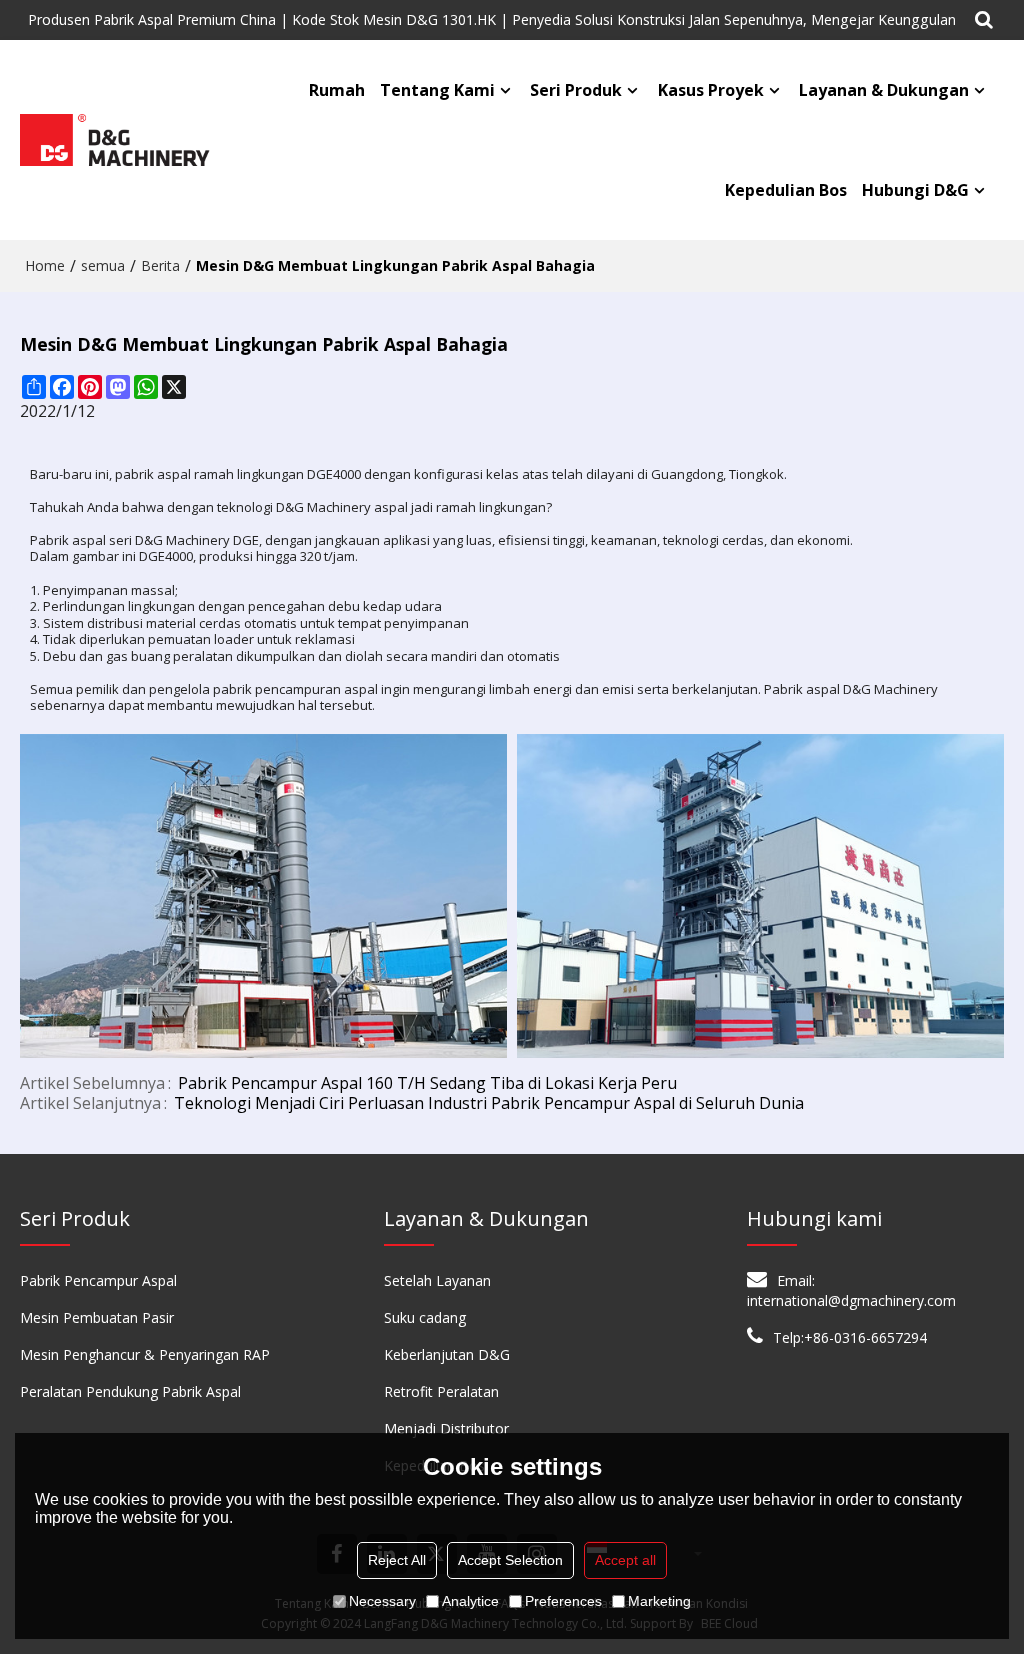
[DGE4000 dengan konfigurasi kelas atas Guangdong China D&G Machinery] (263, 896)
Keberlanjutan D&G (447, 1354)
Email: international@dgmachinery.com (851, 1290)
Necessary (382, 1601)
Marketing (659, 1601)
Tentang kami (437, 90)
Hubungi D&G (915, 190)
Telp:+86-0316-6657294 (850, 1337)
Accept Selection (510, 1560)
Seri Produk (576, 90)
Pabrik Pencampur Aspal (98, 1280)
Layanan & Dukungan (884, 90)
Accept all (625, 1560)
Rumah (337, 90)
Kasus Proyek (711, 90)
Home (45, 265)
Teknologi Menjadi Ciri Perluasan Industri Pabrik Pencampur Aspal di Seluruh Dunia (489, 1103)
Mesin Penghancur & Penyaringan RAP (145, 1354)
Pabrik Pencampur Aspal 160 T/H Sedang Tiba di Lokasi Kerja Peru (427, 1083)
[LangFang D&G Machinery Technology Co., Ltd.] (116, 140)
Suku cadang (425, 1317)
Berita (160, 265)
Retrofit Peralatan (441, 1391)
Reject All (397, 1560)
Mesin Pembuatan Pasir (97, 1317)
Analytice (470, 1601)
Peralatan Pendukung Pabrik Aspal (130, 1391)
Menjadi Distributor (446, 1428)
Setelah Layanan (437, 1280)
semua (103, 265)
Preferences (563, 1601)
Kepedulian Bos (786, 190)
